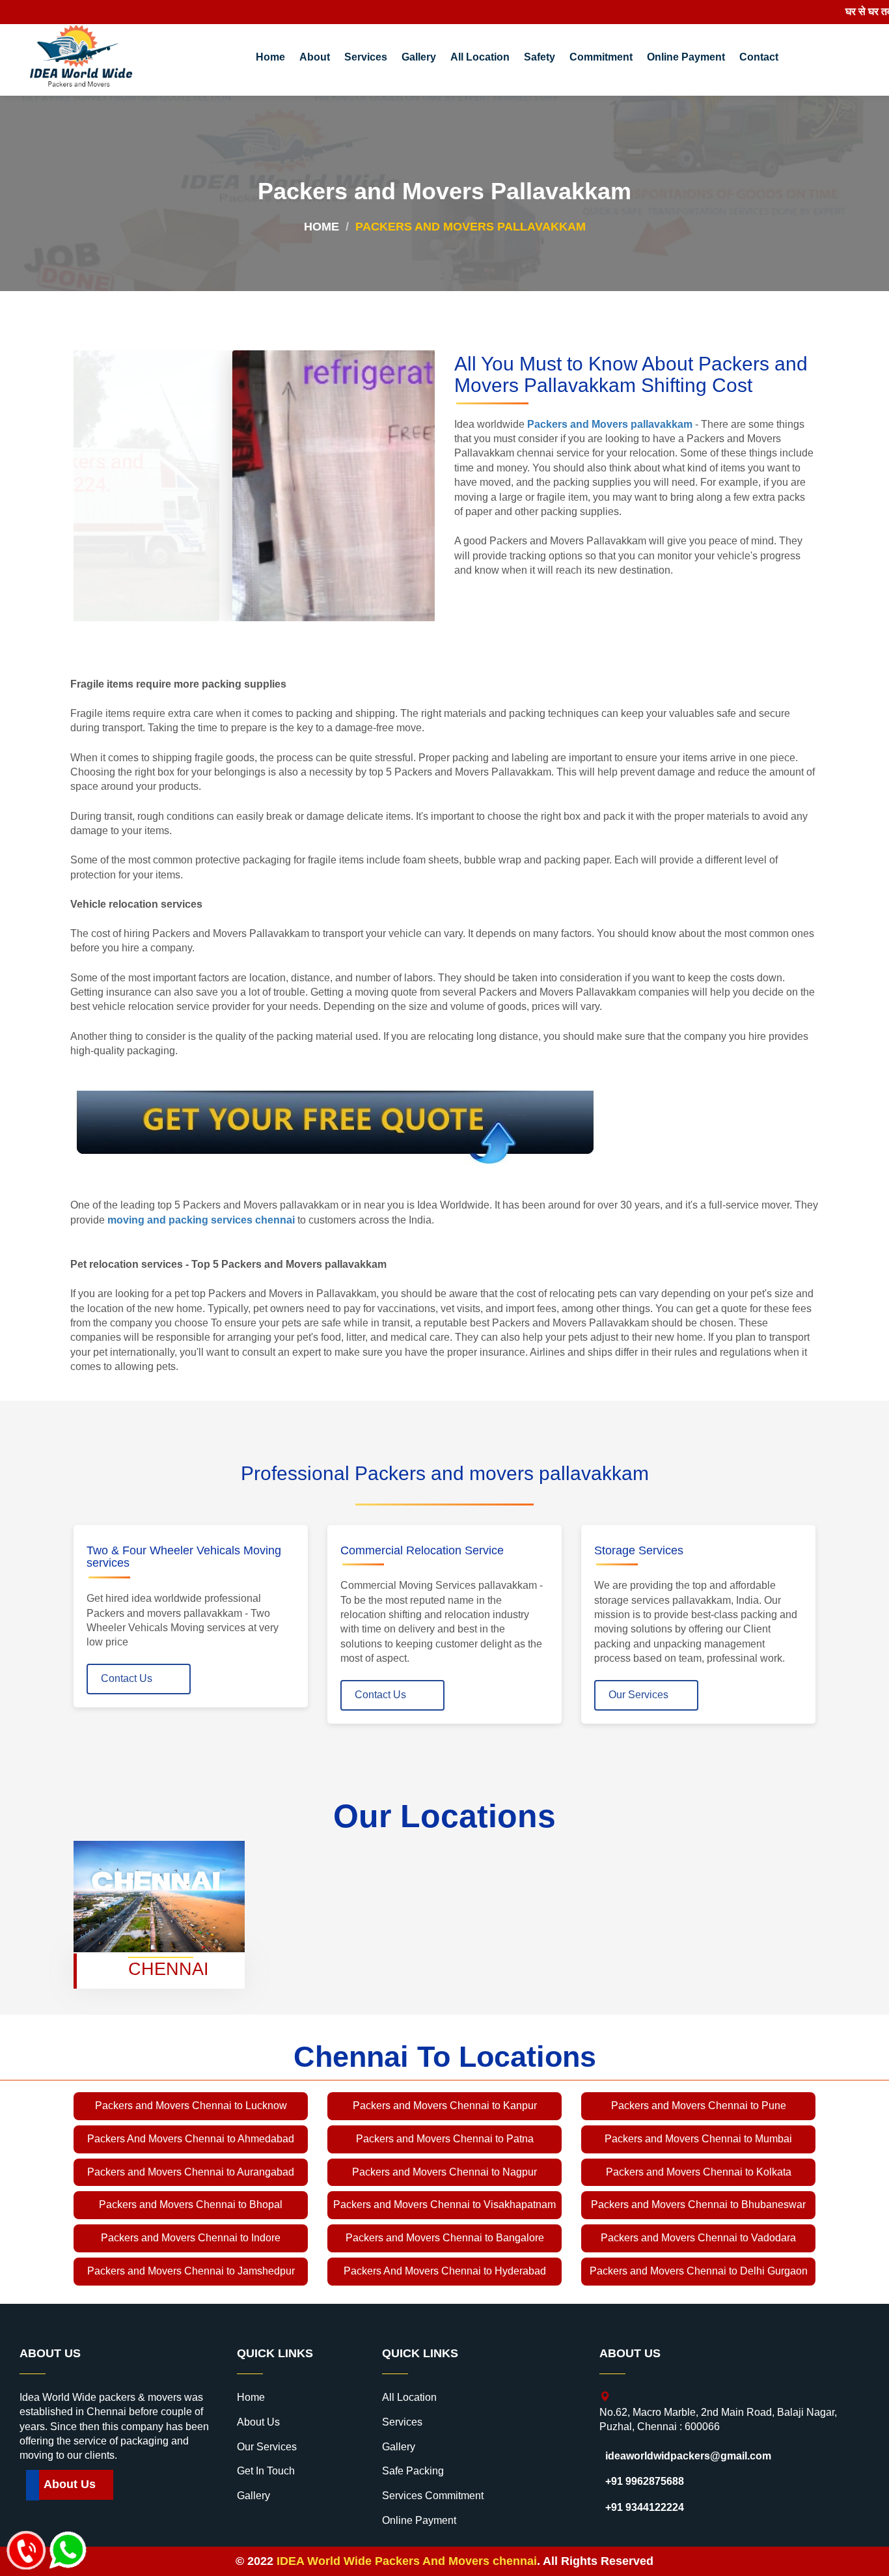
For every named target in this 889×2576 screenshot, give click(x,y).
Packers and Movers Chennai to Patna (445, 2139)
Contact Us (127, 1678)
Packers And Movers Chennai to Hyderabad (445, 2271)
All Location (480, 57)
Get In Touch (266, 2471)
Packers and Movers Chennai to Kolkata (699, 2172)
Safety (540, 57)
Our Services (638, 1695)
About (315, 57)
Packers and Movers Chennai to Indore (191, 2238)
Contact (759, 57)
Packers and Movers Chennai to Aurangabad (191, 2172)
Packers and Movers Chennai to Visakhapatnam (444, 2205)
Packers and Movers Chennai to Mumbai (698, 2139)
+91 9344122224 (645, 2507)
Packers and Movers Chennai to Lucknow (191, 2106)
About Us (70, 2484)
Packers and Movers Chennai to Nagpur (444, 2172)
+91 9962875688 (645, 2481)
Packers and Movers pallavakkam (610, 424)
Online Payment (686, 57)
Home (270, 57)
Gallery (419, 57)
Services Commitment (433, 2496)
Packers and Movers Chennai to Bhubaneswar (698, 2205)
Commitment (601, 57)
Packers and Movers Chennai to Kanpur (445, 2106)
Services (366, 57)
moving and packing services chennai (201, 1220)
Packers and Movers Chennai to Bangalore (445, 2238)
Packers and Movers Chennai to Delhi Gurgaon (699, 2271)
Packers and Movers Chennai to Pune (699, 2106)
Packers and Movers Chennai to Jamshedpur (191, 2271)
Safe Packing (413, 2471)
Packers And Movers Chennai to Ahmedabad (191, 2139)
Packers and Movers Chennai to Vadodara (698, 2238)
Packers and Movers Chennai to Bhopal (191, 2205)
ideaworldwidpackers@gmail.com (688, 2456)
